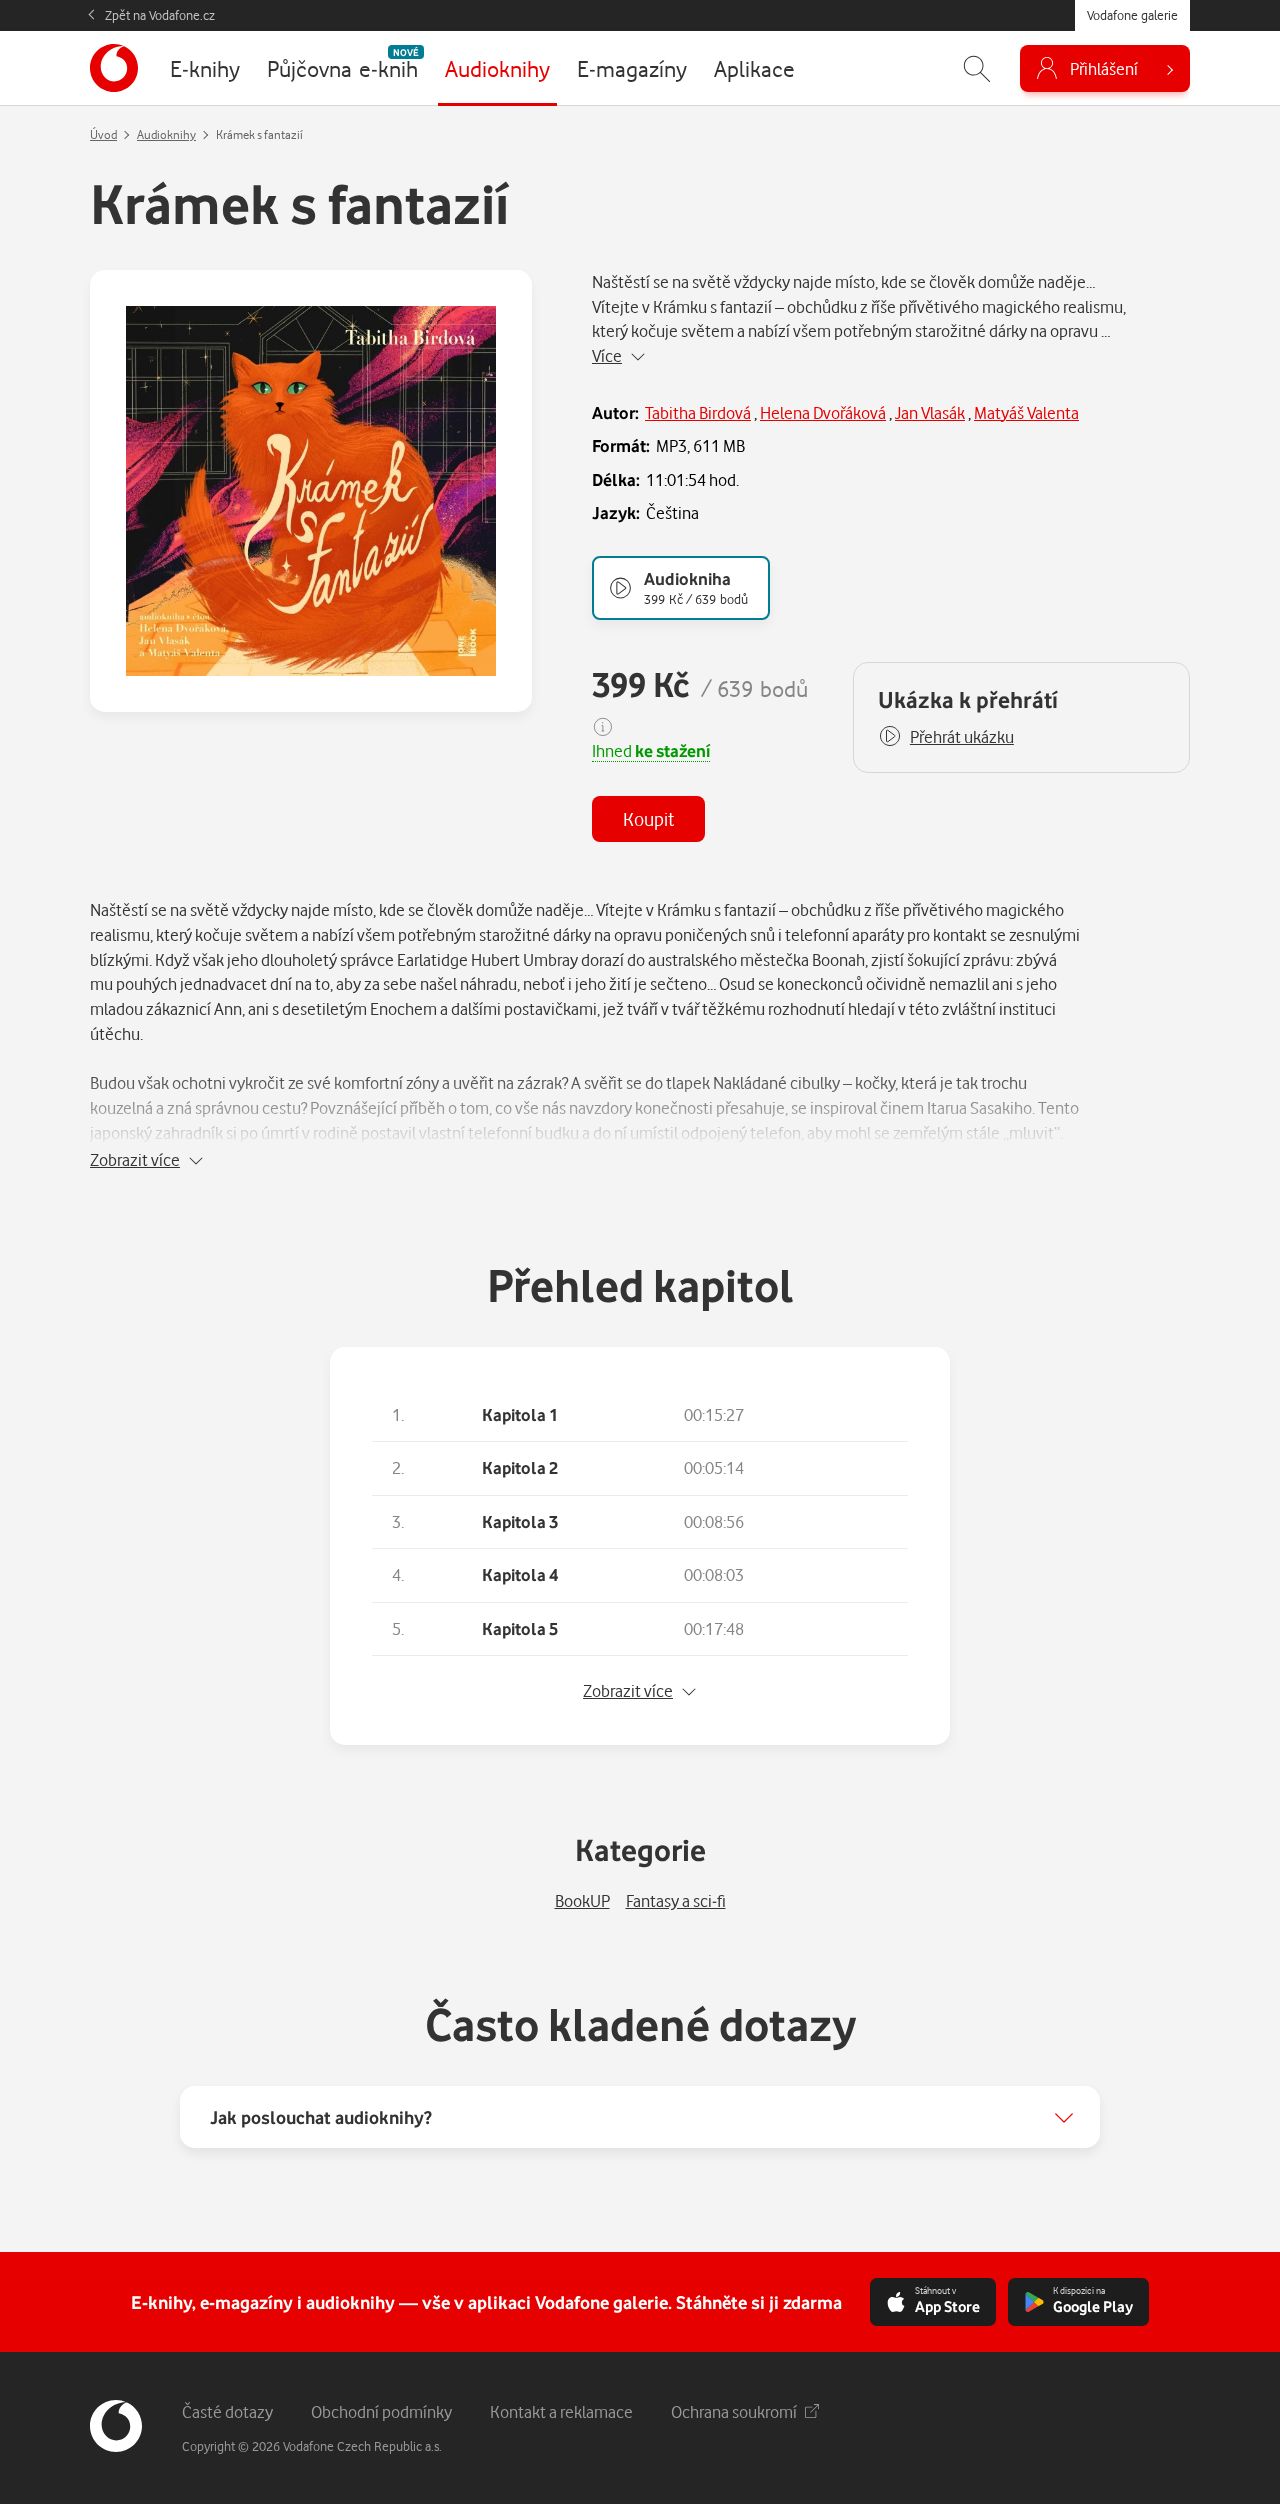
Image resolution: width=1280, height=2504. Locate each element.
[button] (946, 737)
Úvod (103, 134)
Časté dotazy (227, 2411)
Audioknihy (166, 134)
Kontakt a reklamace (561, 2411)
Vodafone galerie (1132, 15)
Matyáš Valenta (1026, 412)
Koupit (648, 818)
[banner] (114, 68)
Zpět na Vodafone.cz (160, 15)
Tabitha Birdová (698, 412)
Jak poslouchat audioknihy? (321, 2117)
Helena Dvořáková (823, 412)
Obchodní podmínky (381, 2411)
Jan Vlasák (930, 412)
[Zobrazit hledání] (977, 68)
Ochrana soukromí (734, 2411)
